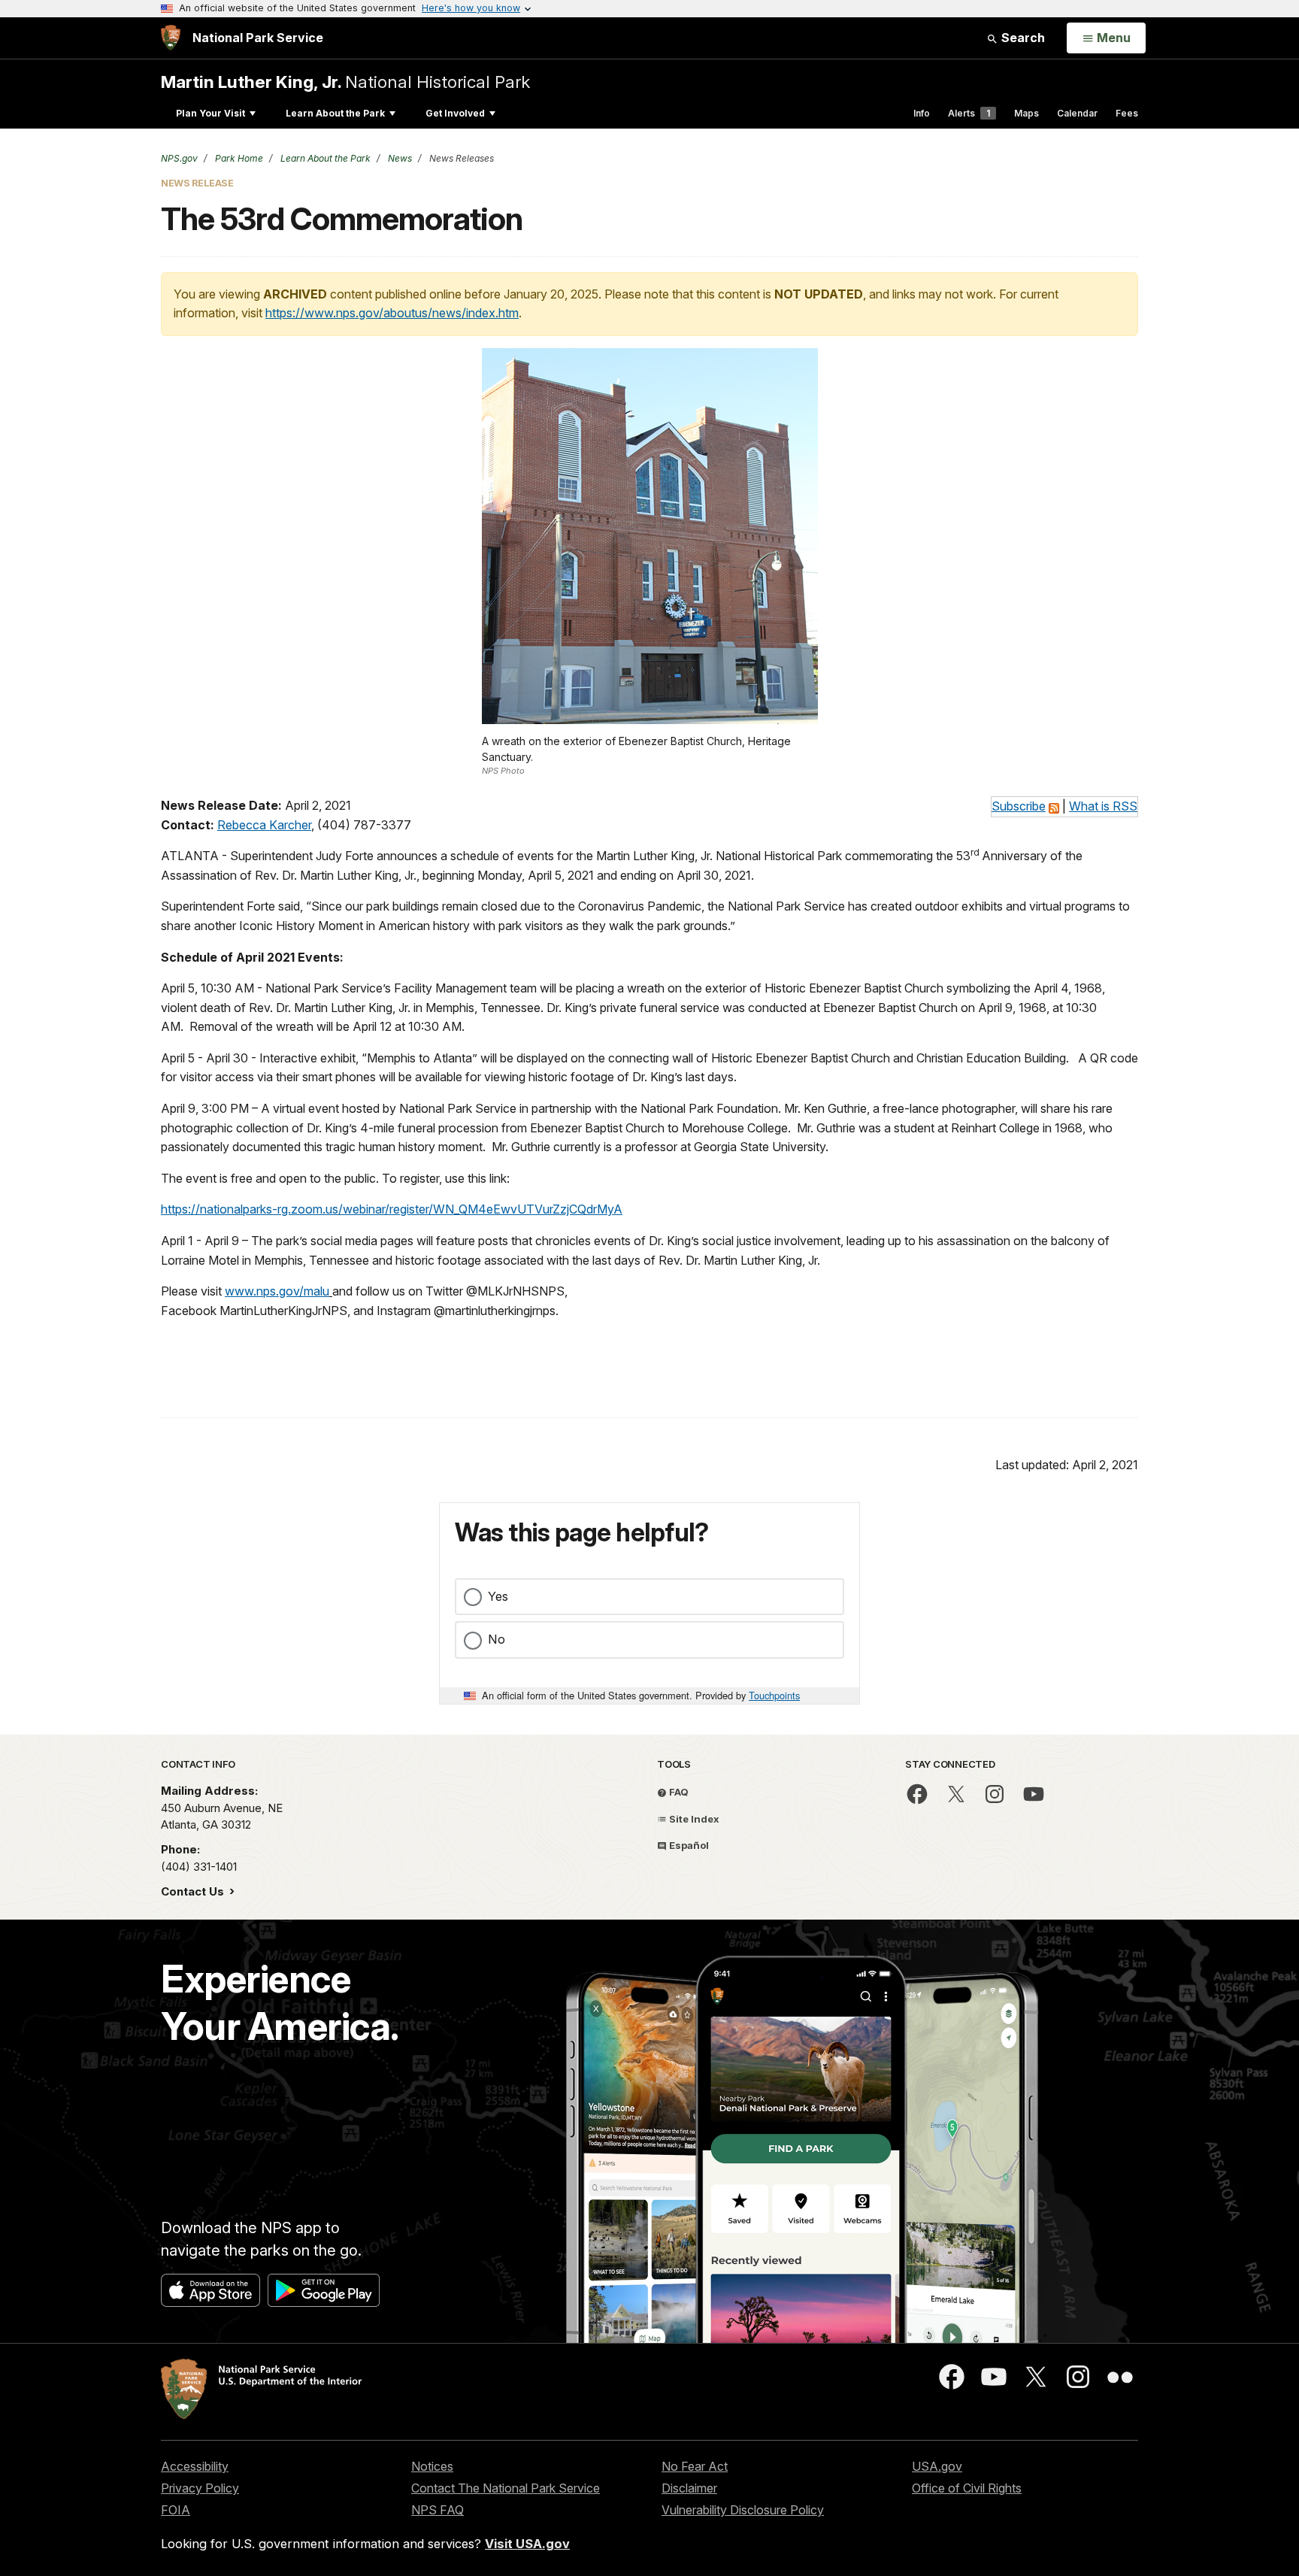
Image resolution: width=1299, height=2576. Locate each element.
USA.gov (937, 2466)
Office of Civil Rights (967, 2488)
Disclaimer (689, 2488)
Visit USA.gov (527, 2544)
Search (1022, 38)
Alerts (969, 113)
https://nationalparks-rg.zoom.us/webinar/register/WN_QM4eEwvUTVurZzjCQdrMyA (392, 1209)
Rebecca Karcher (264, 825)
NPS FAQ (438, 2510)
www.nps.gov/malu (277, 1291)
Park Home (238, 158)
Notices (432, 2466)
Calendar (1077, 113)
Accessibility (195, 2466)
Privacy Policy (200, 2488)
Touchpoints (774, 1695)
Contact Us (194, 1891)
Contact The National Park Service (506, 2488)
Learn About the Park (335, 113)
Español (688, 1845)
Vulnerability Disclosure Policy (743, 2510)
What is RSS (1103, 806)
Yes (498, 1596)
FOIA (176, 2510)
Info (922, 113)
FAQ (678, 1792)
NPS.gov (179, 158)
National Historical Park (345, 82)
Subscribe (1019, 806)
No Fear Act (695, 2466)
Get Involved (455, 113)
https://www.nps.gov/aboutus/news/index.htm (392, 313)
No (497, 1639)
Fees (1127, 113)
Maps (1026, 113)
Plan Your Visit (210, 113)
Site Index (693, 1819)
